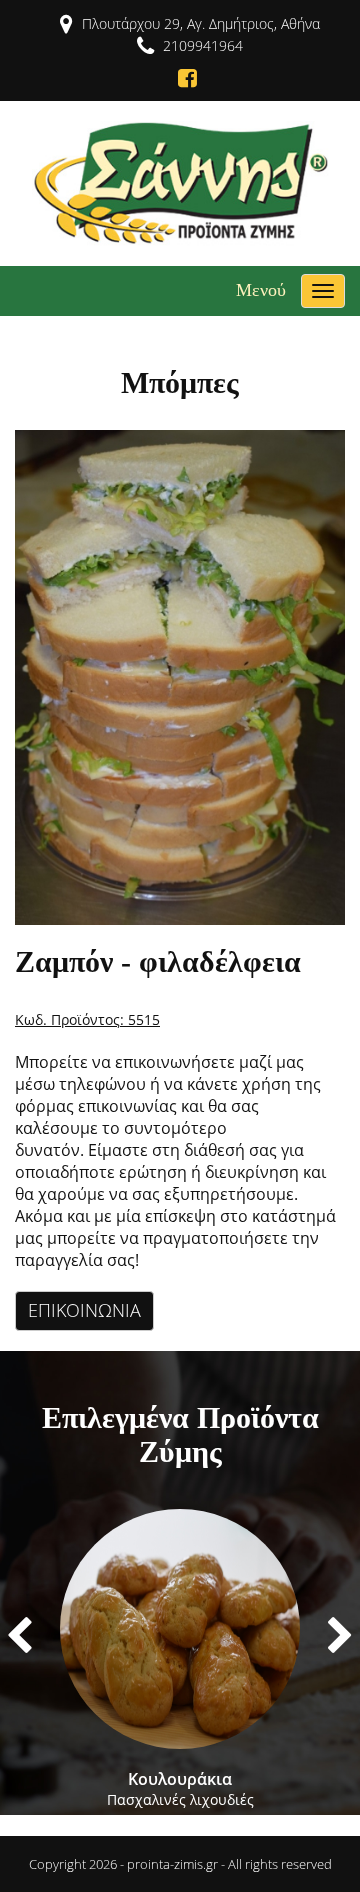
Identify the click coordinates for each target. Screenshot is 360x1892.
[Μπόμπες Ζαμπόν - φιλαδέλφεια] (180, 676)
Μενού (261, 290)
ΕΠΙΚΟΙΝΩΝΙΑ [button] (84, 1310)
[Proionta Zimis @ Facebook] (180, 77)
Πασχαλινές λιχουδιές (180, 1788)
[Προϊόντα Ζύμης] (180, 181)
